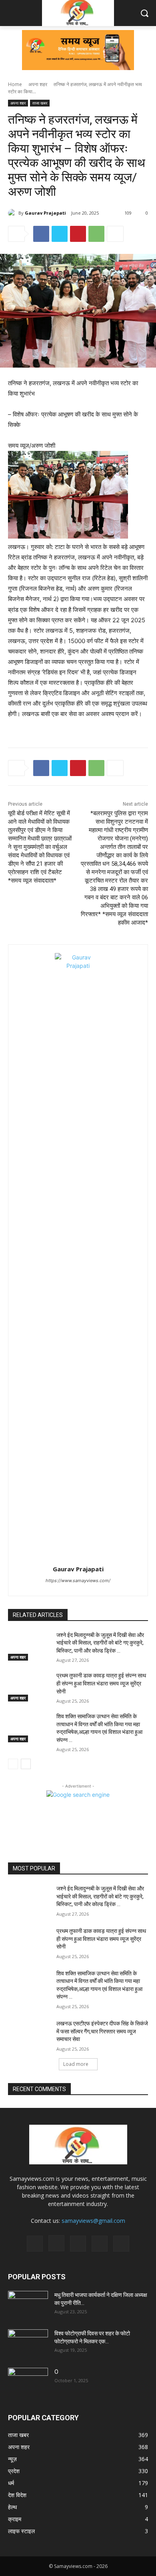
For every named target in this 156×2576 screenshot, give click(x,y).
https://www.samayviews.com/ (78, 1581)
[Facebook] (41, 234)
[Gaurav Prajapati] (13, 213)
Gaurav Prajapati (45, 213)
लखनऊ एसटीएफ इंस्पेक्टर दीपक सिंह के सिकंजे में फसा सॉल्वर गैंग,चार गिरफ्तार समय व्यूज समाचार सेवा (102, 2031)
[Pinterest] (78, 234)
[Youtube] (121, 2244)
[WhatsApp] (96, 234)
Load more (76, 2064)
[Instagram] (56, 2243)
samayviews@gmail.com (93, 2221)
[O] (28, 2382)
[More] (115, 234)
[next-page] (26, 1764)
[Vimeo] (100, 2244)
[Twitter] (60, 234)
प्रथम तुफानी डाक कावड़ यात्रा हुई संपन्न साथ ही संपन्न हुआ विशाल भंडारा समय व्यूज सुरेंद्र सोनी (101, 1683)
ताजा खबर (40, 103)
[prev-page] (13, 1764)
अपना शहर (38, 84)
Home (15, 84)
